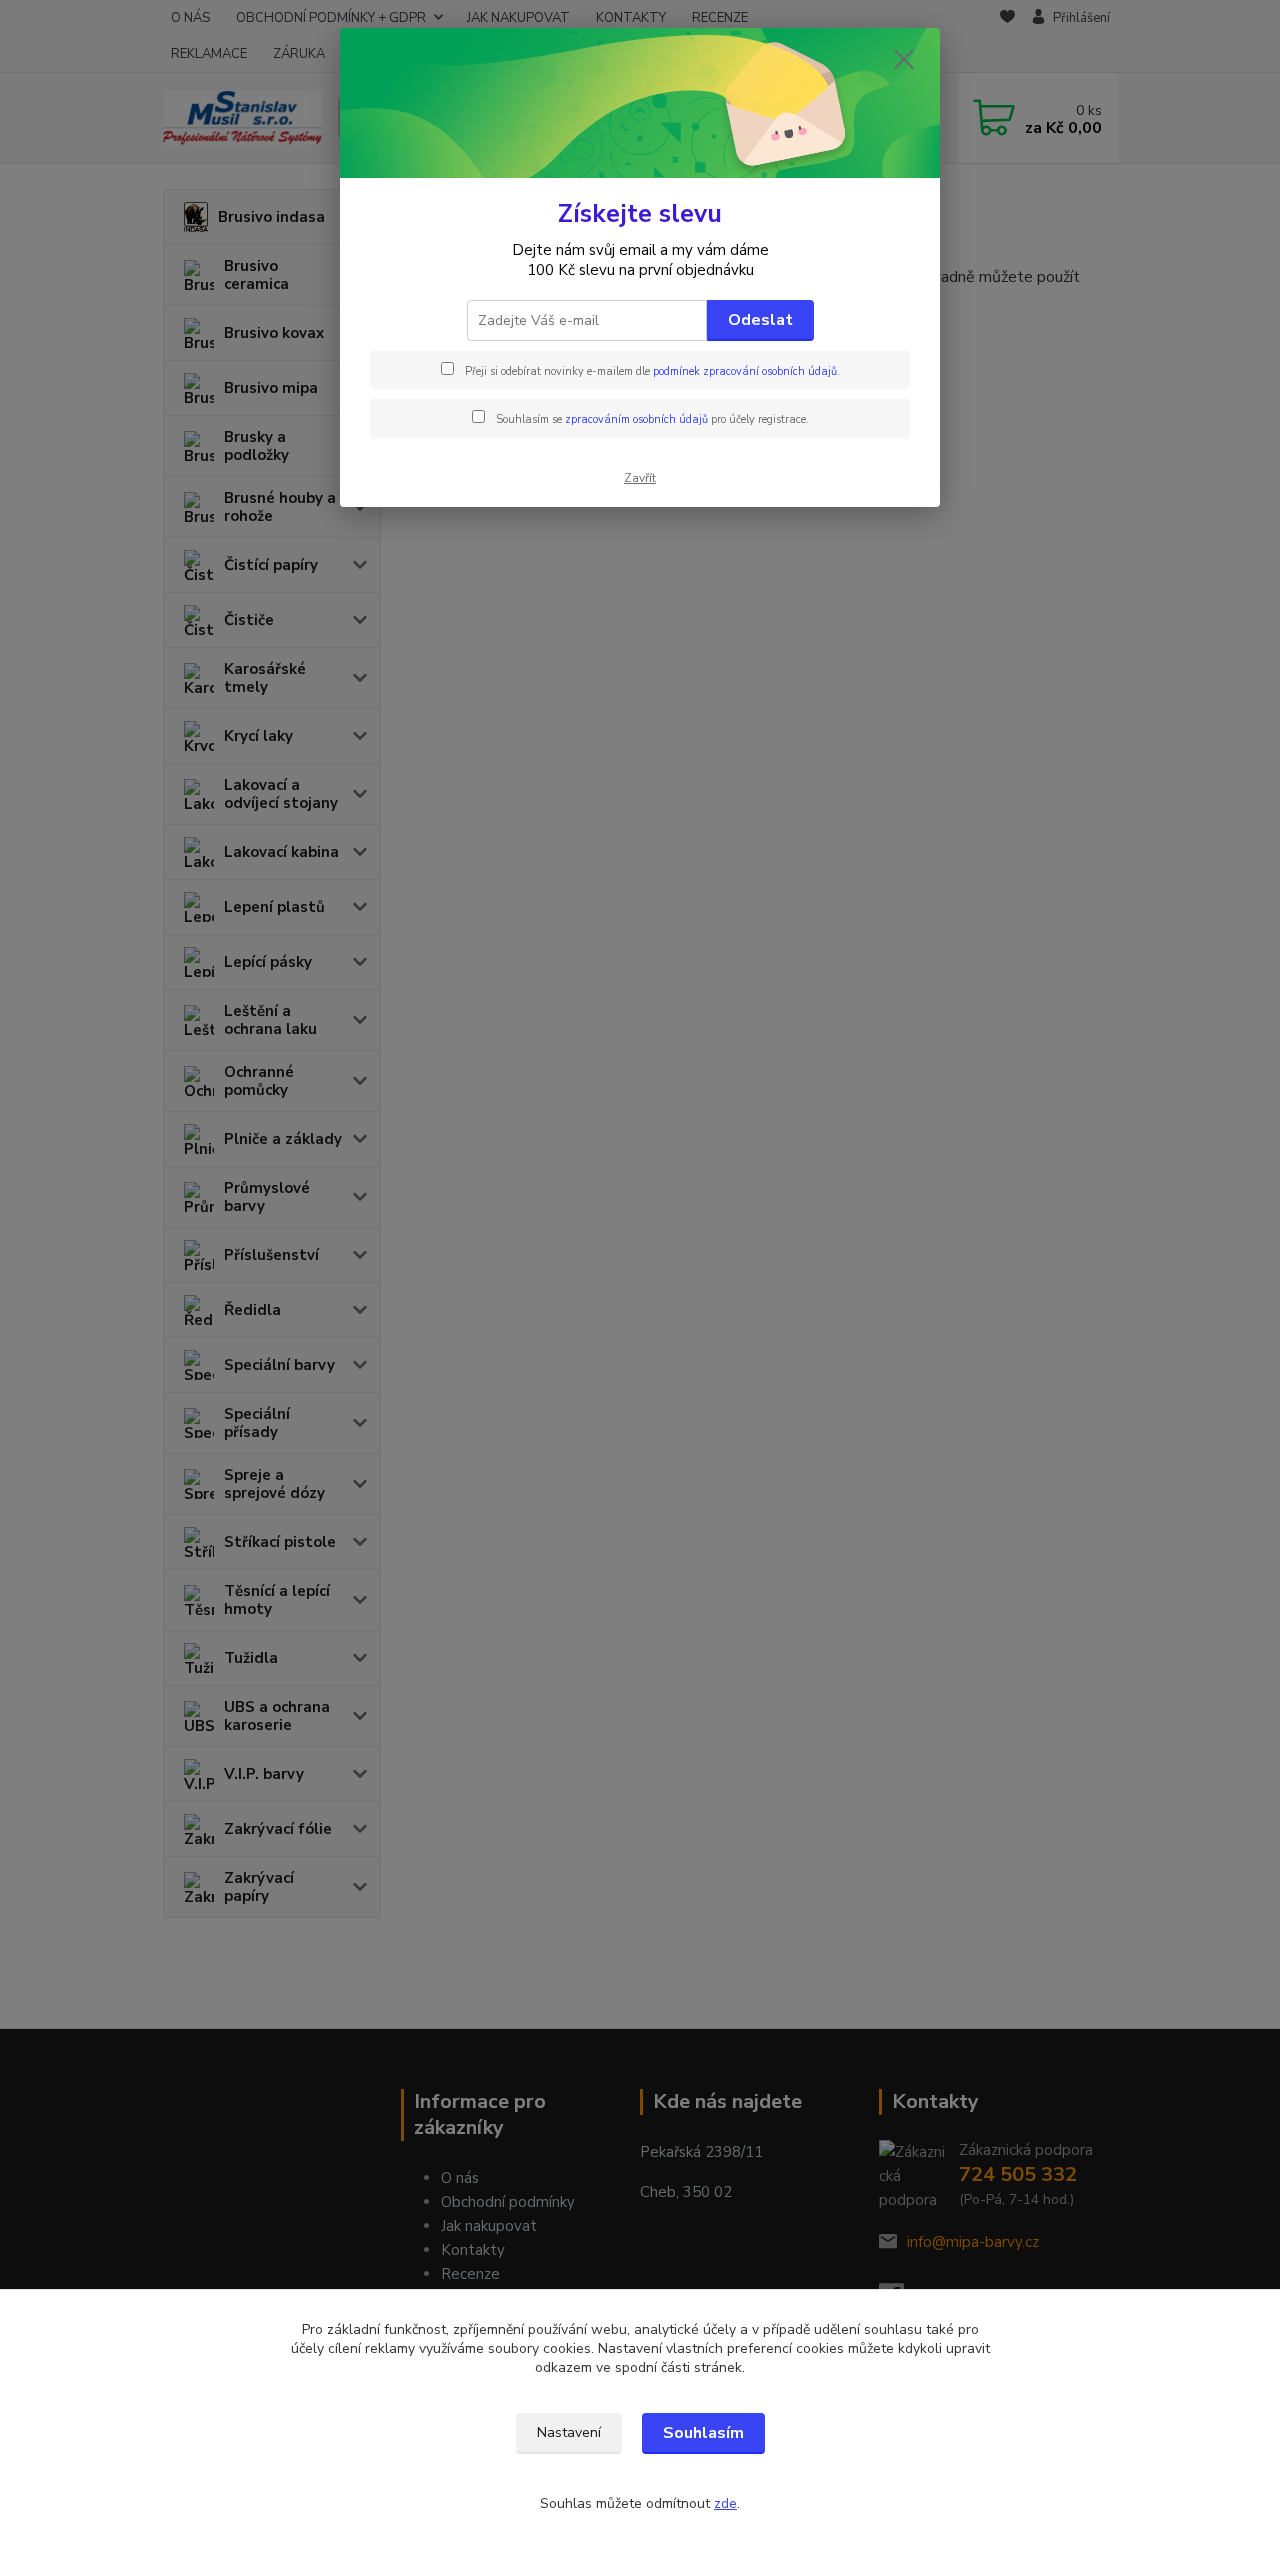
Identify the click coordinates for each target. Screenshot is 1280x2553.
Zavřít (640, 478)
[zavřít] (904, 59)
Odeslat (760, 320)
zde (725, 2503)
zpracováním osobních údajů (636, 419)
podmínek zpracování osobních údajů (745, 371)
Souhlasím (703, 2433)
